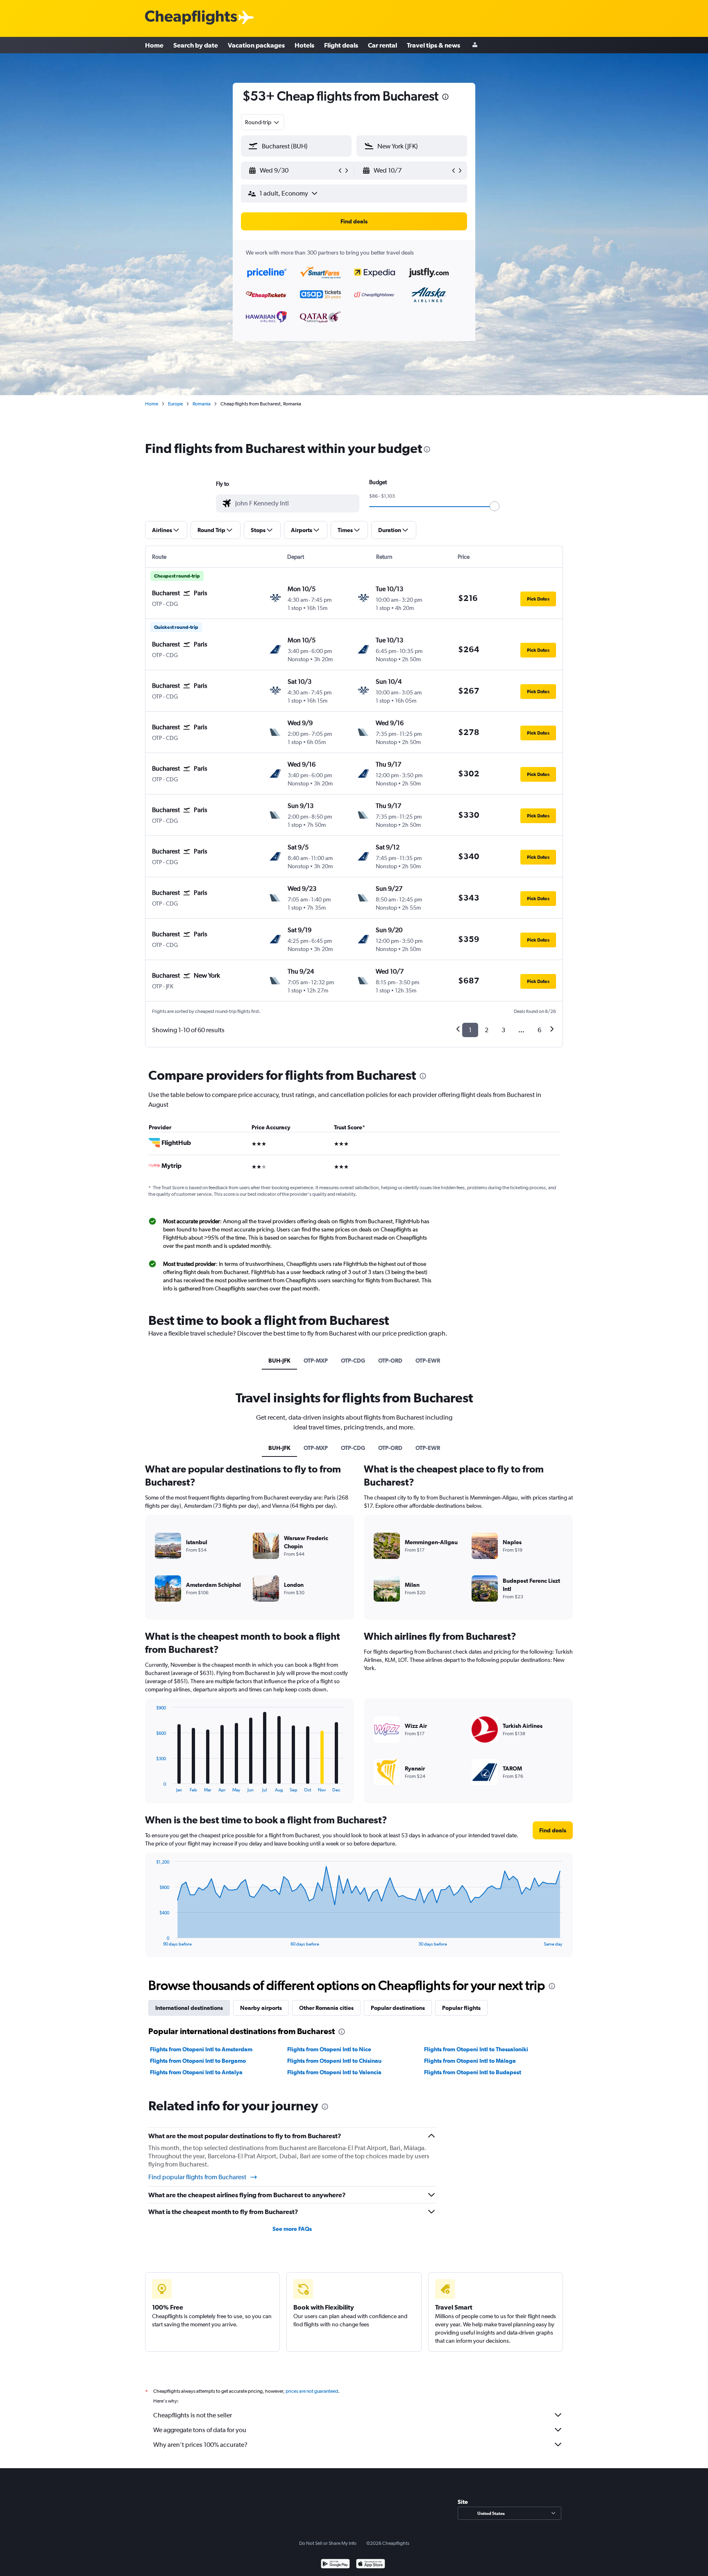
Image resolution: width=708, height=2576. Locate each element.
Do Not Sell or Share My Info (328, 2543)
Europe (175, 404)
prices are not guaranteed (312, 2391)
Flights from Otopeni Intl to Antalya (196, 2072)
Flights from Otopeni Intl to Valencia (334, 2072)
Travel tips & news (433, 45)
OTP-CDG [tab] (353, 1361)
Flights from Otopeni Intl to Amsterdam (201, 2049)
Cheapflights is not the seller (193, 2415)
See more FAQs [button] (292, 2229)
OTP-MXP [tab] (316, 1361)
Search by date (196, 45)
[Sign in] (475, 45)
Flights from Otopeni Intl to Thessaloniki (476, 2049)
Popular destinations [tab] (398, 2008)
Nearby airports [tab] (261, 2008)
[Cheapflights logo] (191, 18)
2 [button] (487, 1030)
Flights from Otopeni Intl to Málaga (470, 2061)
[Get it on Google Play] (335, 2565)
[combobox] (263, 122)
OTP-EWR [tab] (428, 1361)
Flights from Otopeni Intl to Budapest (473, 2072)
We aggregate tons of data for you (200, 2430)
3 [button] (503, 1030)
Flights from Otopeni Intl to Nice (329, 2049)
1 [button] (470, 1030)
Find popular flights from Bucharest (197, 2177)
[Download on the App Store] (371, 2565)
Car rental (382, 45)
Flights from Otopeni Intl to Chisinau (334, 2061)
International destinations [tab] (189, 2008)
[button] (445, 98)
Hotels (304, 45)
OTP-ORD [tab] (390, 1361)
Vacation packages (256, 45)
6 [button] (539, 1030)
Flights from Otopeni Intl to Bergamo (198, 2061)
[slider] (495, 506)
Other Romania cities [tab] (326, 2008)
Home (154, 45)
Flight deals (341, 45)
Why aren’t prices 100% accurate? (200, 2445)
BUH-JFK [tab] (279, 1361)
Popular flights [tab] (461, 2008)
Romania (202, 404)
